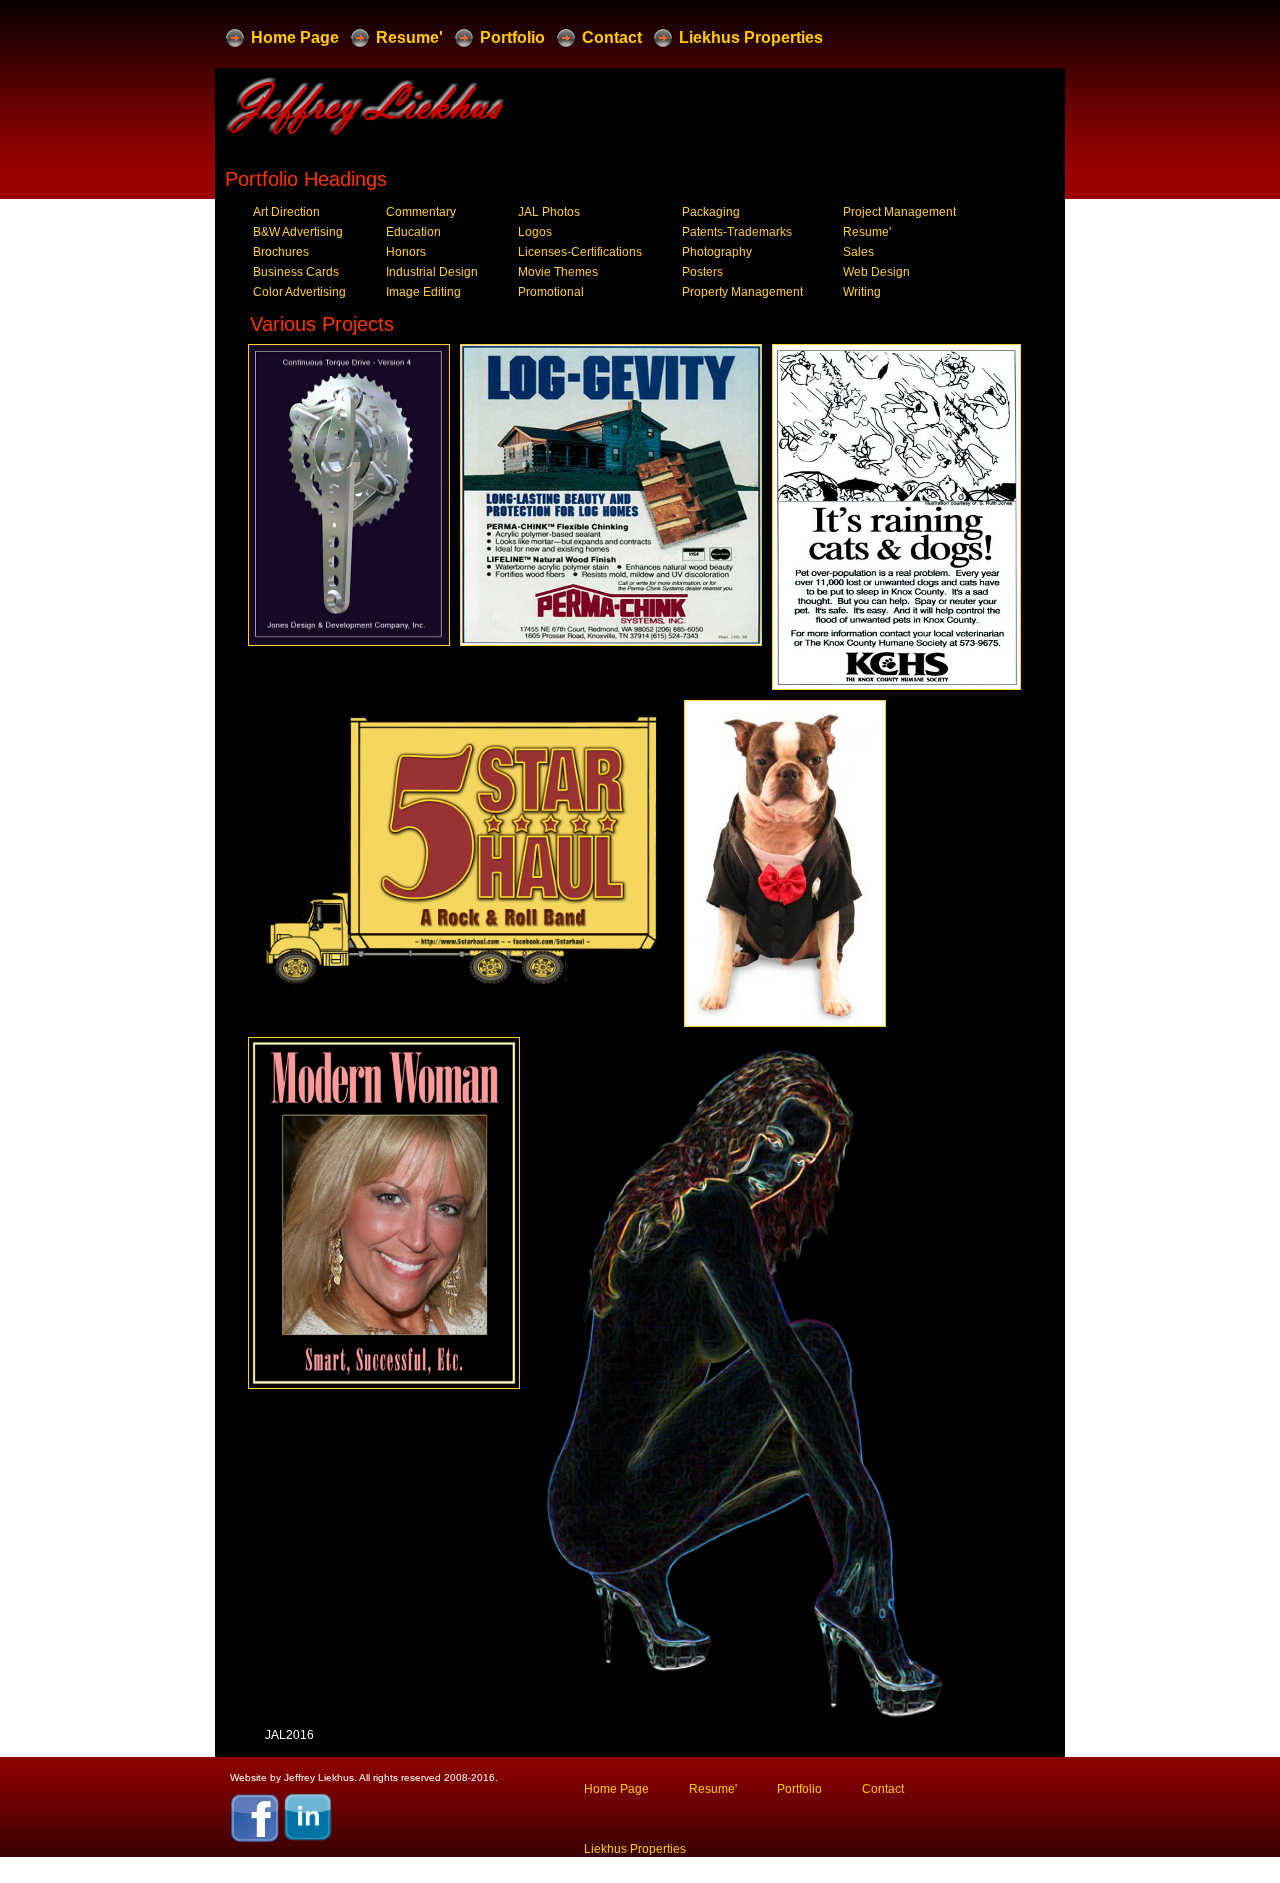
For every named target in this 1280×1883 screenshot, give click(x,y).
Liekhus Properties (751, 37)
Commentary (421, 212)
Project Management (899, 212)
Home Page (295, 37)
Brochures (281, 252)
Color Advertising (299, 292)
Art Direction (286, 212)
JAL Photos (549, 212)
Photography (717, 252)
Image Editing (423, 292)
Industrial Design (432, 272)
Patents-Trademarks (737, 232)
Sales (858, 252)
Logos (535, 232)
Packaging (711, 212)
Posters (702, 272)
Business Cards (296, 272)
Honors (406, 252)
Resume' (409, 37)
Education (413, 232)
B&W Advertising (298, 232)
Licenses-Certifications (580, 252)
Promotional (551, 292)
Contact (612, 37)
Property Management (742, 292)
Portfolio (512, 37)
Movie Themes (558, 272)
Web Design (876, 272)
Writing (862, 292)
